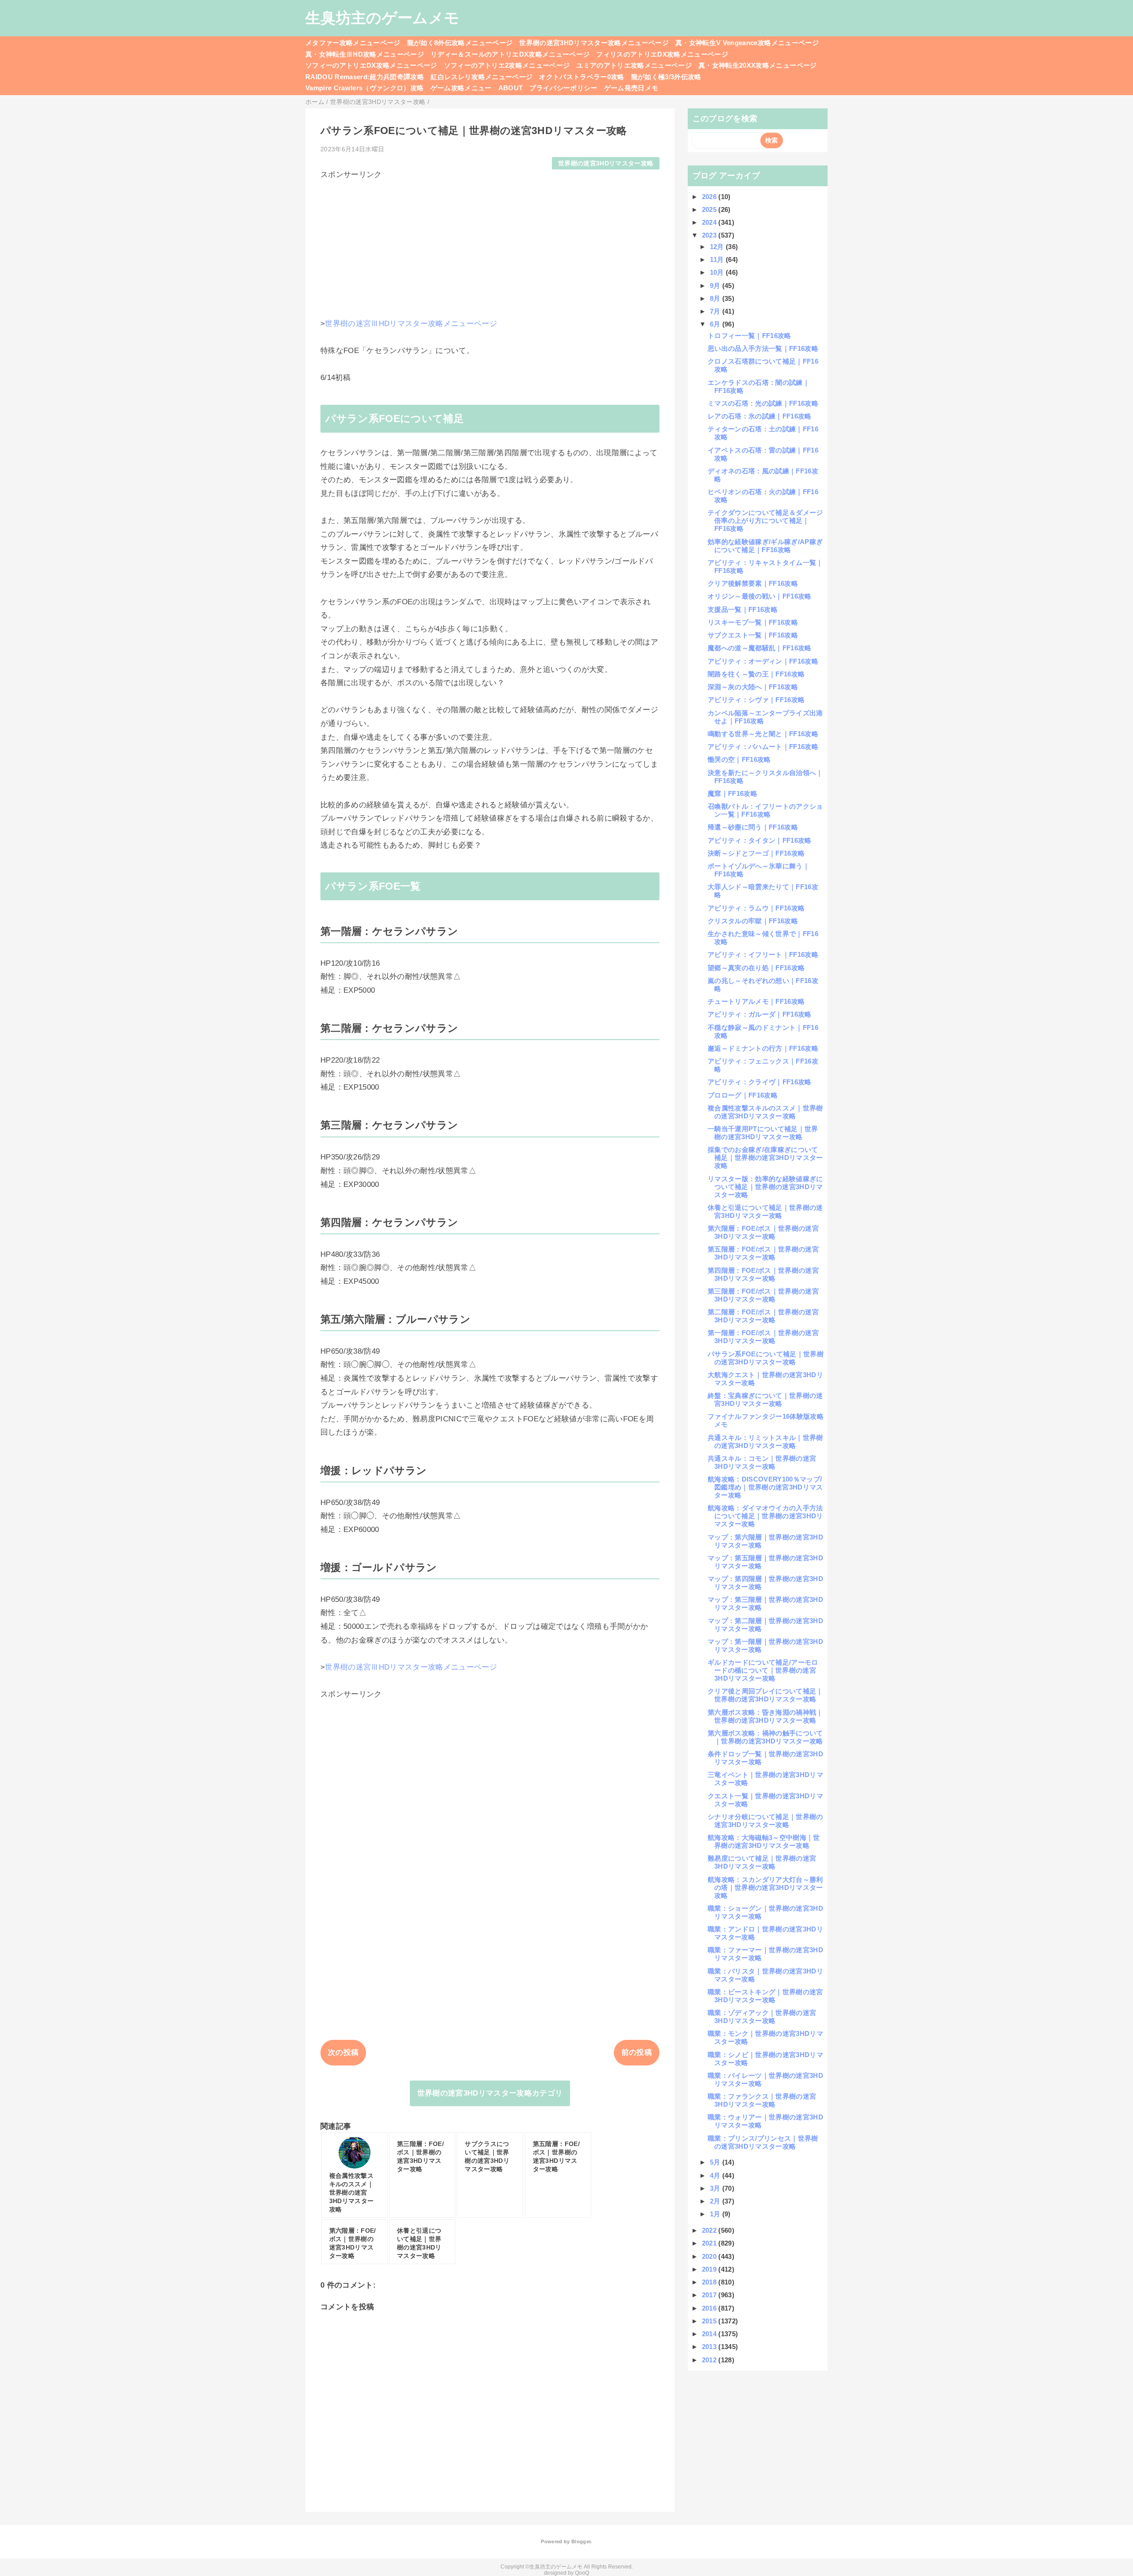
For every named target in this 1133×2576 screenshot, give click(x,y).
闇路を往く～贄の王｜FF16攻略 (756, 674)
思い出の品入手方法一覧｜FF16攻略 (763, 348)
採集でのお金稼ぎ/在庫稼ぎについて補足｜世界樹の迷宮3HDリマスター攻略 (765, 1157)
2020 (710, 2256)
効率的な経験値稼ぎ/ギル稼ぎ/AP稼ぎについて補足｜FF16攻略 (765, 546)
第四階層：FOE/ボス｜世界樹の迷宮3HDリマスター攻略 (763, 1274)
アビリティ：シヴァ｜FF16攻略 (756, 700)
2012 (710, 2360)
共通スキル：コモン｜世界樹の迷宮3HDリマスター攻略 (762, 1462)
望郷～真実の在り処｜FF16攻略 (756, 968)
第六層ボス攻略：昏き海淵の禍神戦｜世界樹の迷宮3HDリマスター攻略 (765, 1716)
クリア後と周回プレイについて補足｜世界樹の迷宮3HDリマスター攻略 (765, 1695)
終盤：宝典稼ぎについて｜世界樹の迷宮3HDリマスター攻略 (765, 1399)
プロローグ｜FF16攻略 (743, 1095)
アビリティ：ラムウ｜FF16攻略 (756, 908)
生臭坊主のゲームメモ (382, 18)
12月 (718, 247)
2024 (710, 222)
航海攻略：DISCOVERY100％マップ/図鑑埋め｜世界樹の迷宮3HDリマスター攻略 (765, 1487)
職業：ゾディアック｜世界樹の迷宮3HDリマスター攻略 (762, 2017)
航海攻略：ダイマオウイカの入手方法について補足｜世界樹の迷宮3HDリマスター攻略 (765, 1516)
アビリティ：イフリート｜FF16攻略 (763, 954)
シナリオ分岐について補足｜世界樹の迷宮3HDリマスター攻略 (765, 1821)
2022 (710, 2230)
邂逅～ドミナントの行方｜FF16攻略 (763, 1048)
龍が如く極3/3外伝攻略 (666, 77)
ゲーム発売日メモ (631, 88)
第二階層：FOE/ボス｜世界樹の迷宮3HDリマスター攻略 (763, 1316)
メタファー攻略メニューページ (353, 43)
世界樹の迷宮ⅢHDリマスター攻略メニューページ (411, 324)
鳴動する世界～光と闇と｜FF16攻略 (763, 734)
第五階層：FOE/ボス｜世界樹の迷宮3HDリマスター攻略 (763, 1253)
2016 (710, 2308)
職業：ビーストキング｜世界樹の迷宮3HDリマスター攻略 (765, 1996)
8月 (716, 298)
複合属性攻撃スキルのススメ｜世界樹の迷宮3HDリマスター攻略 (765, 1112)
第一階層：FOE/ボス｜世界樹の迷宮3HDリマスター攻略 (763, 1337)
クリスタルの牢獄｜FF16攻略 (753, 921)
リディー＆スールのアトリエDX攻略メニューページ (510, 54)
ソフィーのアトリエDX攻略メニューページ (371, 65)
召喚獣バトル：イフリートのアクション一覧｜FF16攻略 (765, 810)
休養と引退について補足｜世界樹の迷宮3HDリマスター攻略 (765, 1211)
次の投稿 (343, 2052)
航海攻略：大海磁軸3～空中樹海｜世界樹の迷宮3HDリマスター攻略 (764, 1841)
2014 (710, 2334)
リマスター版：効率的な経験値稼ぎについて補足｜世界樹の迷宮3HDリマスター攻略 (765, 1187)
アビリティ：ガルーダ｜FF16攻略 (760, 1014)
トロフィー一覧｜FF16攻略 (750, 336)
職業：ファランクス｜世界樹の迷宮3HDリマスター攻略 (762, 2100)
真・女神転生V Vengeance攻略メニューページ (747, 43)
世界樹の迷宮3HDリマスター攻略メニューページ (594, 43)
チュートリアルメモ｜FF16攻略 (756, 1001)
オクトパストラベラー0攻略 (582, 77)
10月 (718, 272)
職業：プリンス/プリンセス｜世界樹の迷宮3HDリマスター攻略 (763, 2142)
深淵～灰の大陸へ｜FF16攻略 (753, 687)
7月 (716, 311)
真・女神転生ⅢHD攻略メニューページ (365, 54)
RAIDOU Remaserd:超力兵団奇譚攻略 (365, 77)
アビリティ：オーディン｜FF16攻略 (763, 661)
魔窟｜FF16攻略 (732, 793)
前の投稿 (637, 2052)
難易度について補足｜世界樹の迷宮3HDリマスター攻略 (762, 1862)
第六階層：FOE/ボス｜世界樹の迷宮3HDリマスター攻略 (763, 1232)
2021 (710, 2243)
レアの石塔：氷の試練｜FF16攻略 (760, 416)
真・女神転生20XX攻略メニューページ (757, 65)
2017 (710, 2295)
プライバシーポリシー (563, 88)
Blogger (581, 2541)
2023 (710, 235)
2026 (710, 197)
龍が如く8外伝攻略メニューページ (460, 43)
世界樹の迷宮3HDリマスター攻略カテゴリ (490, 2093)
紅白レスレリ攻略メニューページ (482, 77)
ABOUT (511, 88)
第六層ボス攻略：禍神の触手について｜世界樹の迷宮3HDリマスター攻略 (765, 1737)
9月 (716, 286)
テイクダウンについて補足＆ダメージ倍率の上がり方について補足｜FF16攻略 (765, 520)
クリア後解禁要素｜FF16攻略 (753, 583)
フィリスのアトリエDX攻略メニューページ (662, 54)
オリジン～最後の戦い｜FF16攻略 (760, 596)
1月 (716, 2214)
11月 (718, 259)
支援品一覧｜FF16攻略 (743, 609)
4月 (716, 2175)
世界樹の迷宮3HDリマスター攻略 (606, 163)
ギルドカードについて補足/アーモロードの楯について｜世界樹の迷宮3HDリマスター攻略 (763, 1670)
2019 (710, 2269)
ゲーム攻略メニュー (461, 88)
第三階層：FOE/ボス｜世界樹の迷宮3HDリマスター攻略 (763, 1295)
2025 (710, 209)
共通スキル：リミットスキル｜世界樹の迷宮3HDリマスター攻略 (765, 1442)
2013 (710, 2347)
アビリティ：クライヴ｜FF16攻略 (760, 1082)
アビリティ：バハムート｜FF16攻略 (763, 747)
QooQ (582, 2573)
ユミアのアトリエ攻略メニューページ (634, 65)
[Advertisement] (490, 242)
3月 (716, 2188)
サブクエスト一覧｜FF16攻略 (753, 635)
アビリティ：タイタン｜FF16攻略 (760, 840)
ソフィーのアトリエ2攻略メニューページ (507, 65)
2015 (710, 2321)
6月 (716, 324)
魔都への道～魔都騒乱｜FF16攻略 (760, 648)
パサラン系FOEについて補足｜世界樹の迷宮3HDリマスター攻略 (766, 1358)
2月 (716, 2201)
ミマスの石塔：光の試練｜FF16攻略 (763, 403)
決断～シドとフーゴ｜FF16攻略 (756, 853)
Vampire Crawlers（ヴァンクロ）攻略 (365, 88)
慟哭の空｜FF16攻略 (739, 759)
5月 (716, 2162)
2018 (710, 2282)
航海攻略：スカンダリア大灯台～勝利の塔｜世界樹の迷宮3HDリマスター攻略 (765, 1887)
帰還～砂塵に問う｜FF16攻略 (753, 827)
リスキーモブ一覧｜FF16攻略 (753, 622)
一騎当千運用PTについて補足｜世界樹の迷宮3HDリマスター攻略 (763, 1133)
